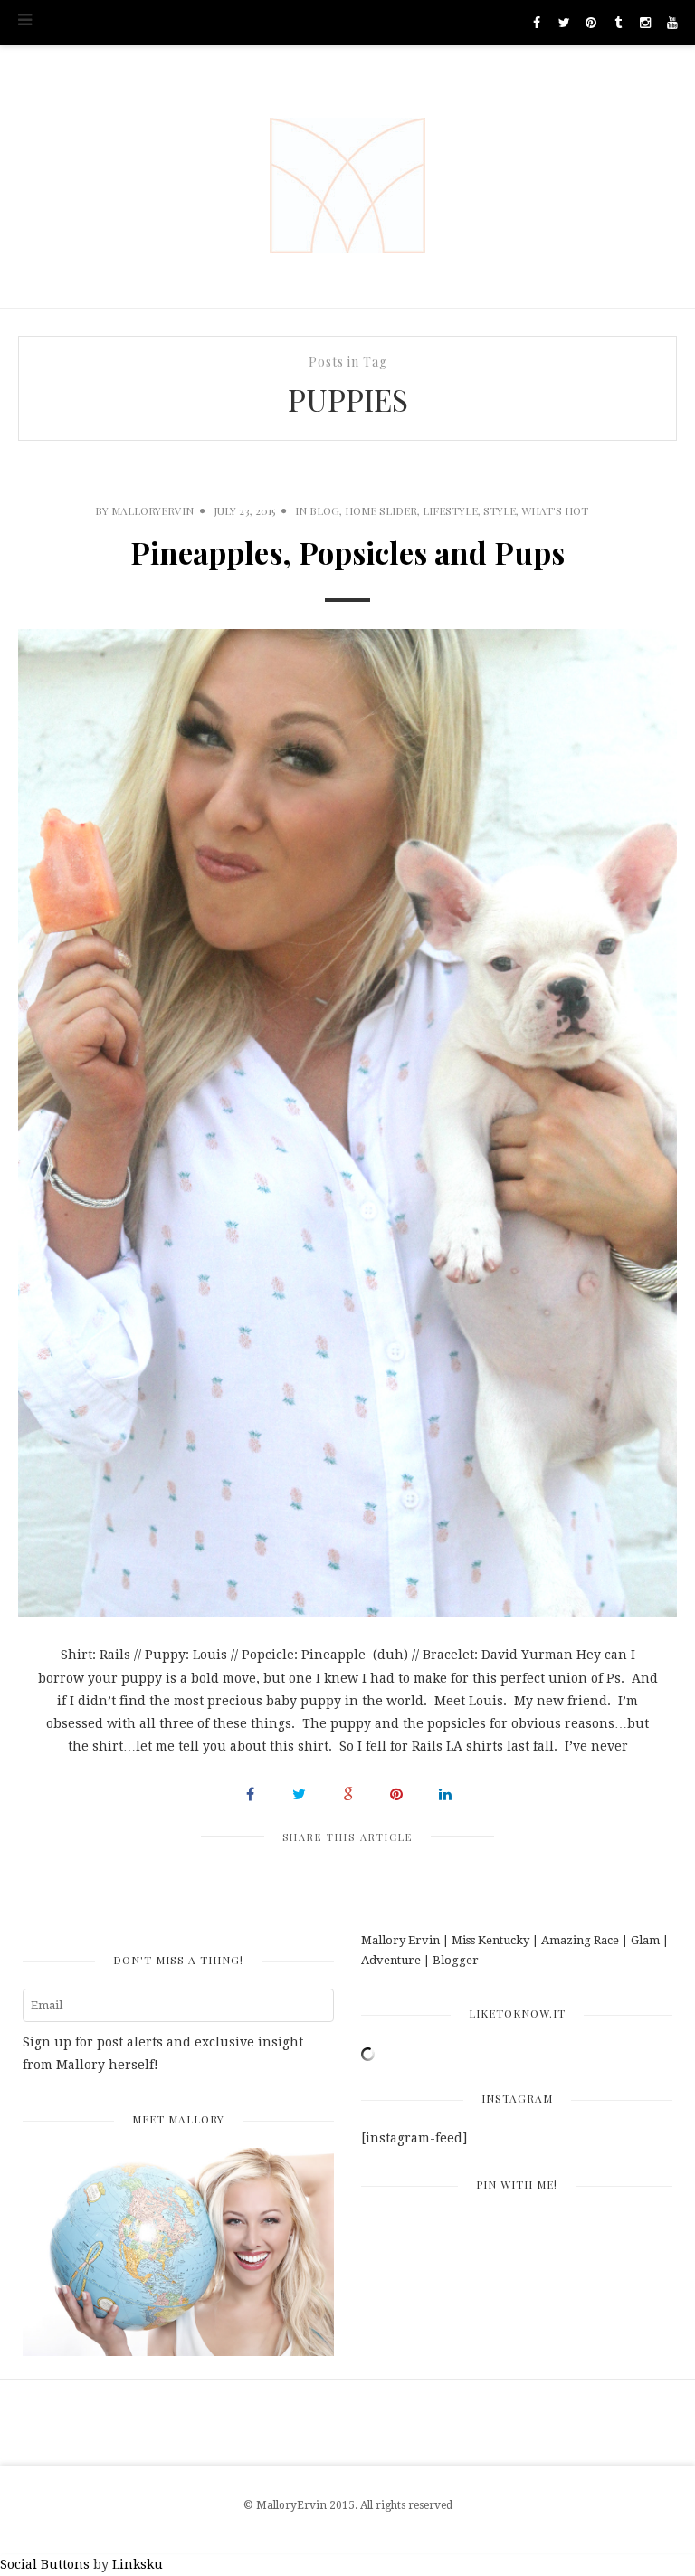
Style (500, 510)
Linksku (138, 2564)
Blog (324, 510)
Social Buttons (45, 2564)
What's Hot (555, 510)
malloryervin (152, 510)
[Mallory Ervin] (347, 177)
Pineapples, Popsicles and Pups (347, 552)
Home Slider (381, 510)
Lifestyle (450, 510)
